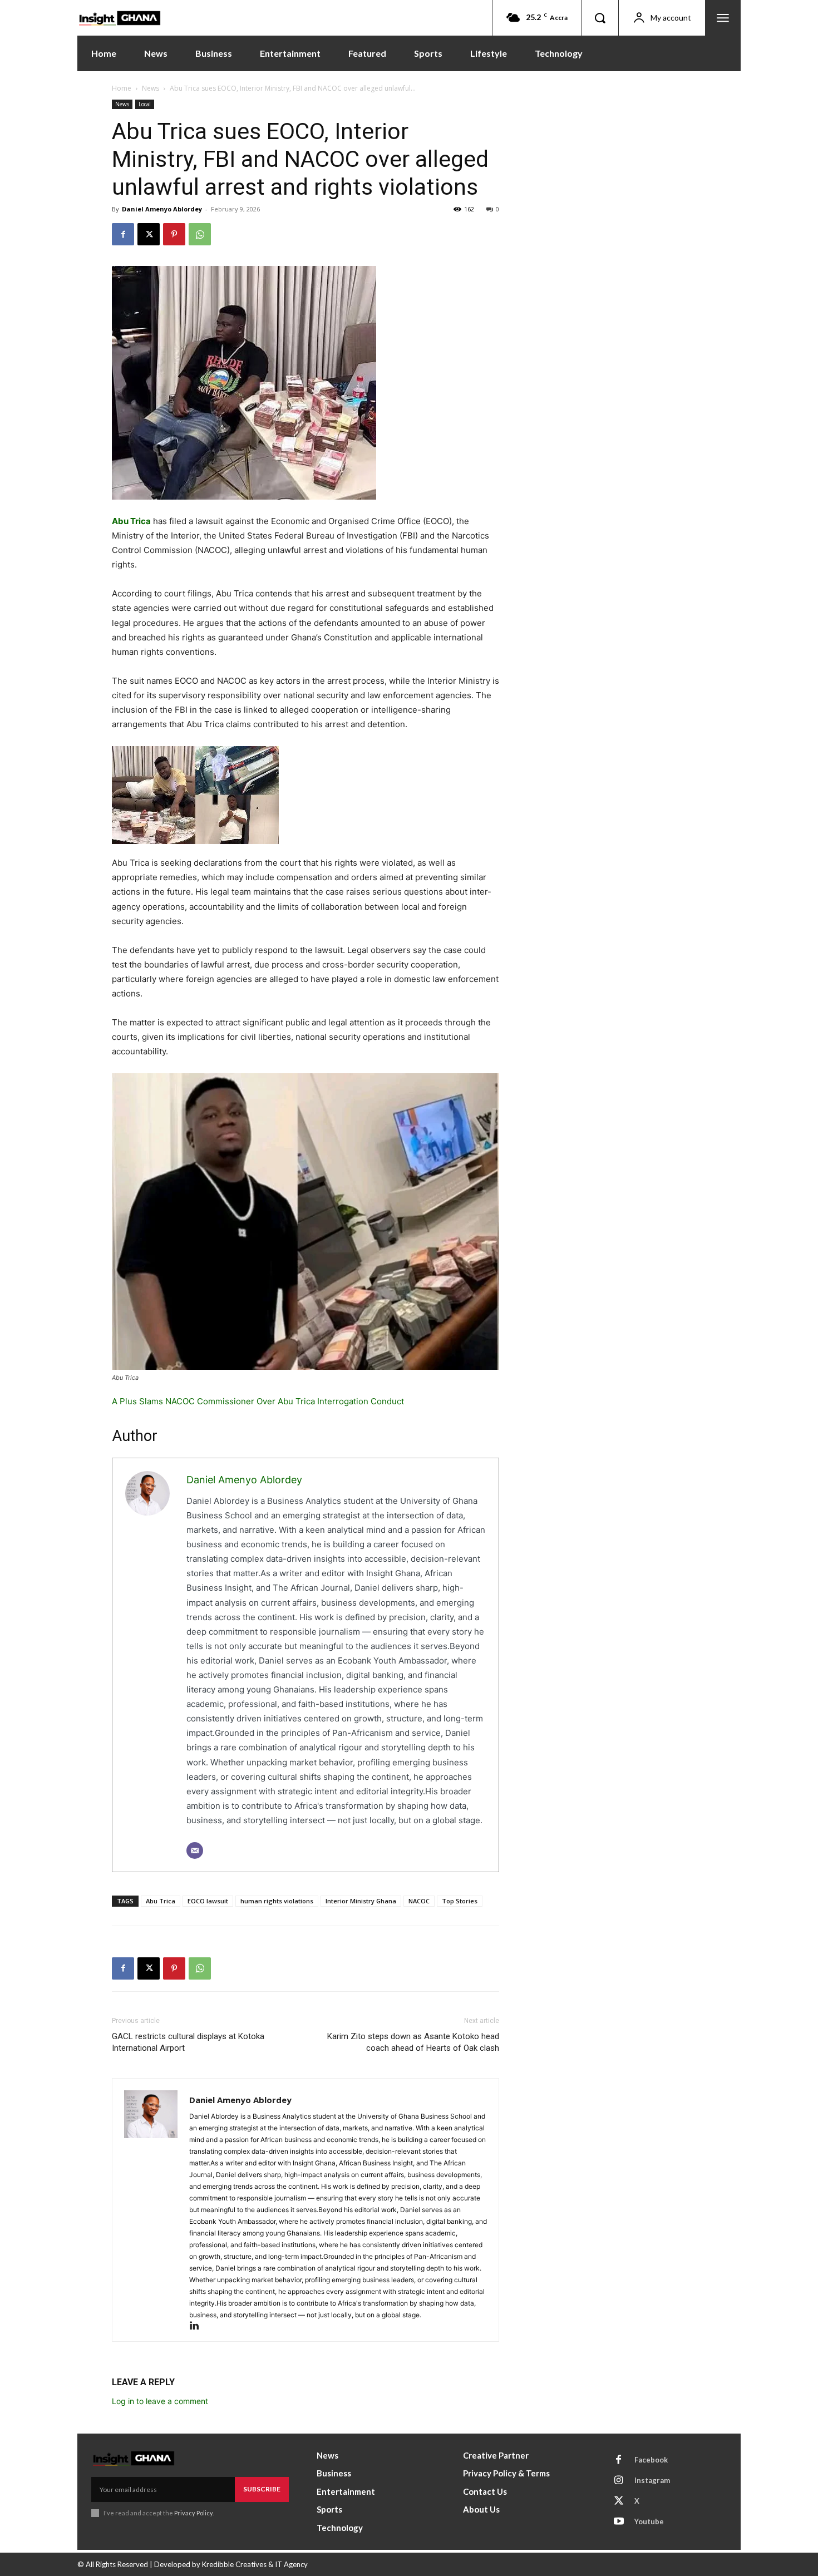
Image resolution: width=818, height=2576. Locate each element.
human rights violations (277, 1901)
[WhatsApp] (200, 234)
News (151, 88)
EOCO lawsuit (208, 1901)
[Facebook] (123, 234)
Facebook (651, 2460)
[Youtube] (619, 2522)
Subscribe (262, 2489)
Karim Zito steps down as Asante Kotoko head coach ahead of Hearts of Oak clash (413, 2042)
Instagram (652, 2480)
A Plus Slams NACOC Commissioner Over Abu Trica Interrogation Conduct (258, 1401)
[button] (600, 18)
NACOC (419, 1901)
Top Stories (460, 1901)
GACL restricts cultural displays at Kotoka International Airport (188, 2042)
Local (145, 104)
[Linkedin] (198, 2326)
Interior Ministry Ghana (361, 1901)
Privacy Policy (193, 2513)
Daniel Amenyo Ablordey (162, 209)
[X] (149, 234)
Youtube (649, 2521)
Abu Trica (131, 521)
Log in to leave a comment (160, 2401)
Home (122, 88)
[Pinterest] (174, 234)
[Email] (195, 1850)
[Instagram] (619, 2481)
